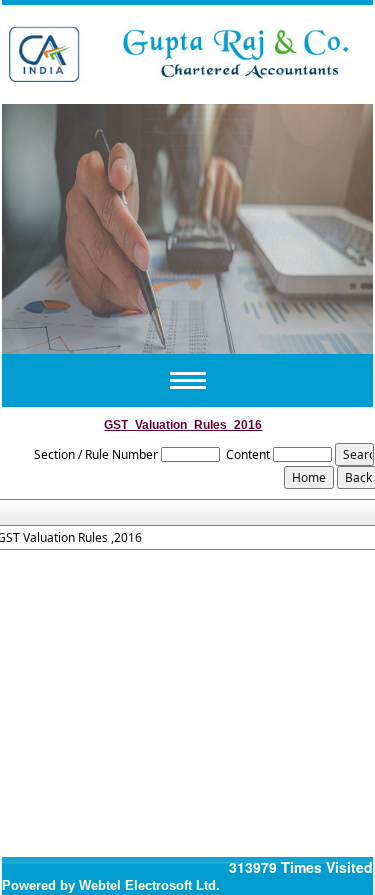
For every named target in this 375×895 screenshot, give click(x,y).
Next (326, 225)
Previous (48, 225)
